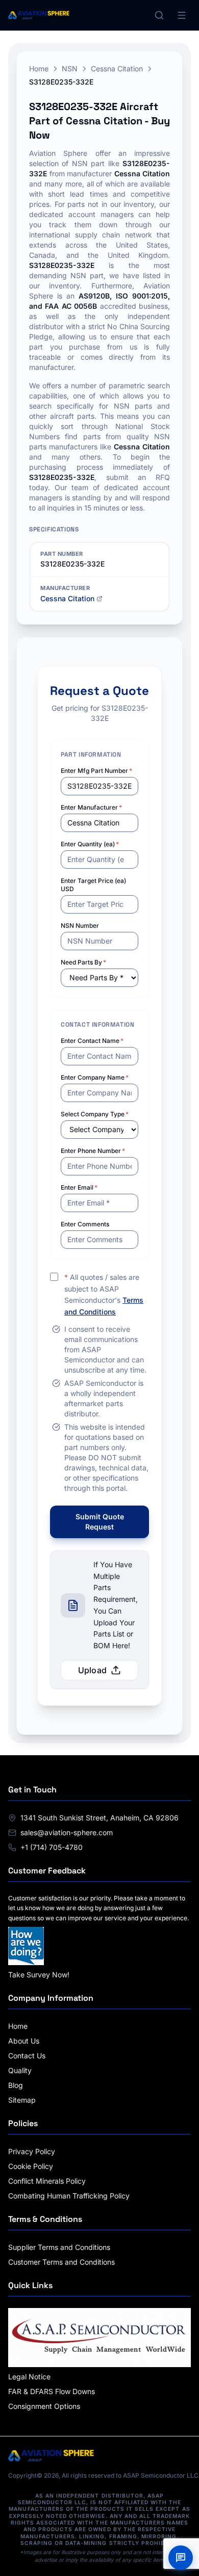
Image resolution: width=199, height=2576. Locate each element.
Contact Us (27, 2056)
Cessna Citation (117, 69)
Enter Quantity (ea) (90, 844)
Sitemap (22, 2100)
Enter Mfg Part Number (96, 771)
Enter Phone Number (93, 1151)
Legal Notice (29, 2377)
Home (39, 69)
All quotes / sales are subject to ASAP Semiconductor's (104, 1294)
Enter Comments (85, 1224)
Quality (20, 2070)
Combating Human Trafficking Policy (69, 2196)
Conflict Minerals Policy (47, 2181)
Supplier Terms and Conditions (59, 2247)
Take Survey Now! (39, 1975)
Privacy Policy (32, 2151)
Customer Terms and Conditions (61, 2262)
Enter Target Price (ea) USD (93, 885)
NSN (70, 69)
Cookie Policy (31, 2166)
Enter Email (79, 1187)
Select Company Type (95, 1114)
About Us (24, 2041)
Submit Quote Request (100, 1522)
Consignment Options (44, 2406)
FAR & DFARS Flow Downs (52, 2391)
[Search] (159, 15)
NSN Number (80, 925)
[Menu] (182, 15)
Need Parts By (83, 962)
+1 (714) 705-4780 (52, 1847)
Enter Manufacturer (91, 807)
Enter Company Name (95, 1077)
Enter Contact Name (92, 1041)
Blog (16, 2085)
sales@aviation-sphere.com (67, 1832)
